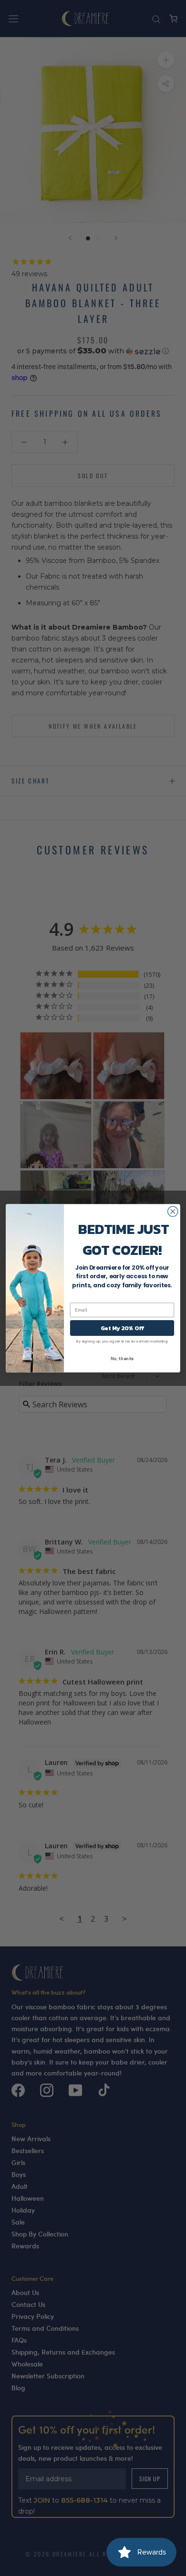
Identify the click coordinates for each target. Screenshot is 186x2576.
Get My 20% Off (122, 1328)
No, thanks (122, 1358)
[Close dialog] (173, 1211)
